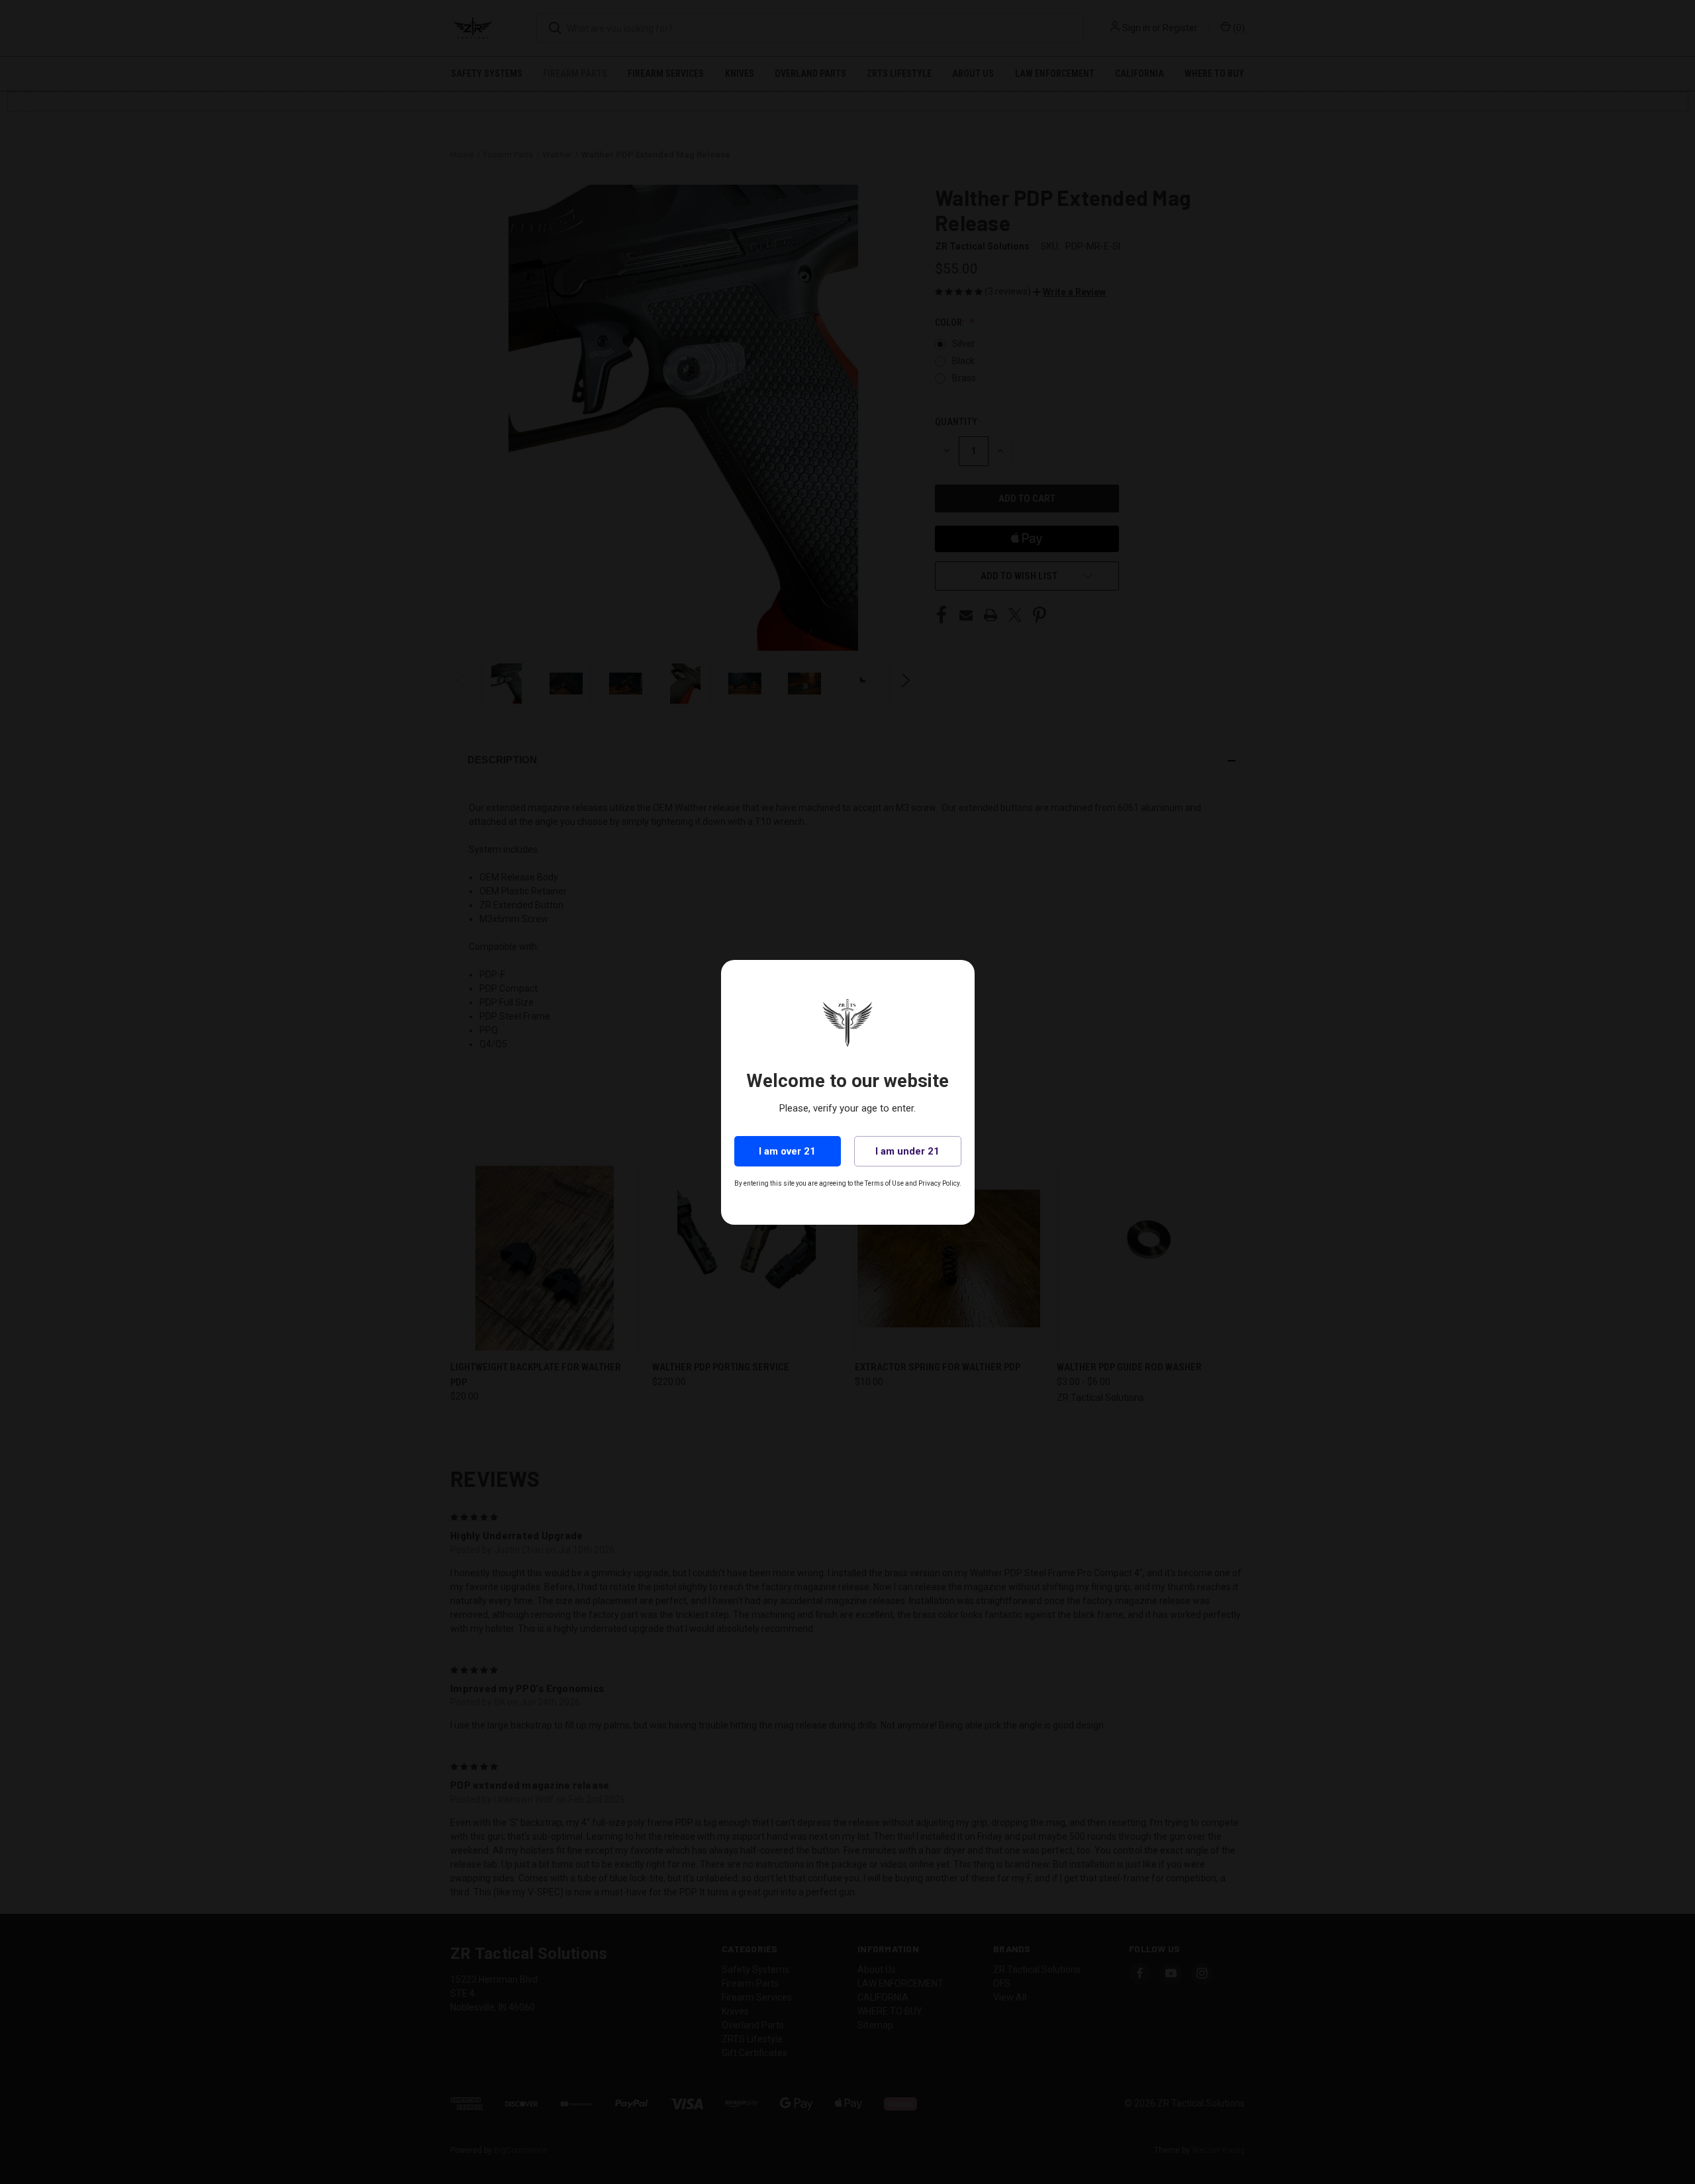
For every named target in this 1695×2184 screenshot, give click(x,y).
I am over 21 (787, 1151)
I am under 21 (907, 1151)
